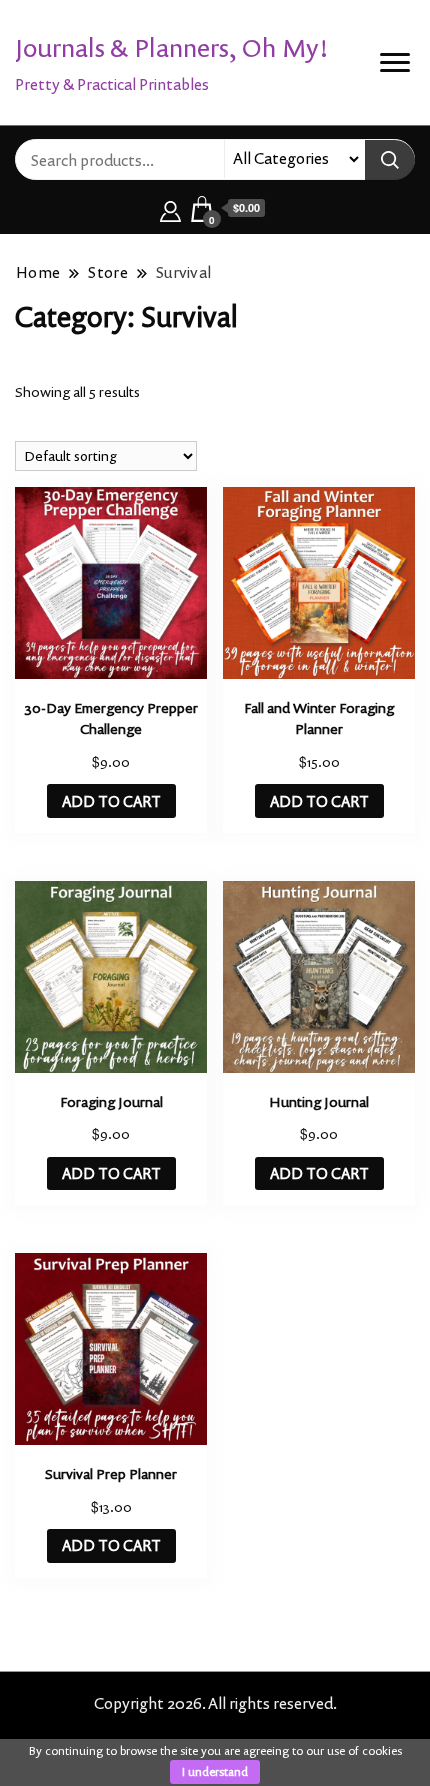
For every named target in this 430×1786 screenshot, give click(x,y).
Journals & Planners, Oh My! (172, 47)
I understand (215, 1771)
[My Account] (170, 208)
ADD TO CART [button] (111, 801)
